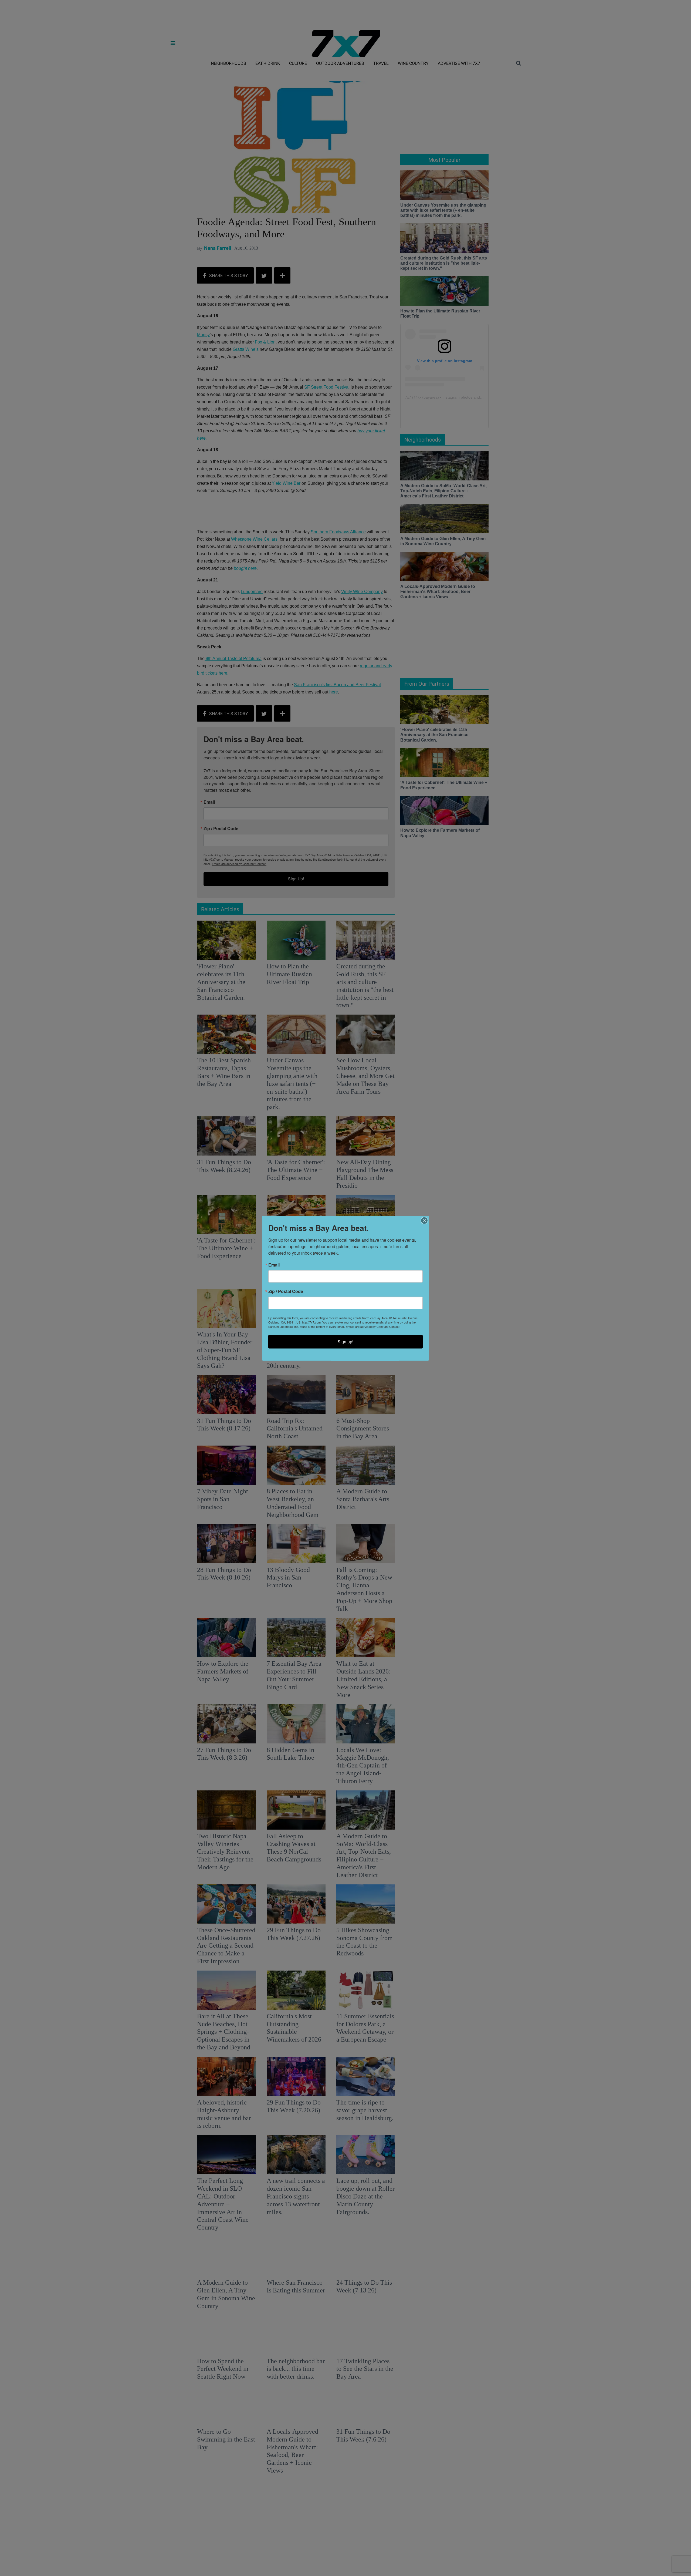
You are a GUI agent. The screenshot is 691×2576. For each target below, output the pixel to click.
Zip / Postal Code (286, 1291)
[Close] (424, 1220)
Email (274, 1265)
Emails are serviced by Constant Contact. (373, 1326)
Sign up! (345, 1341)
